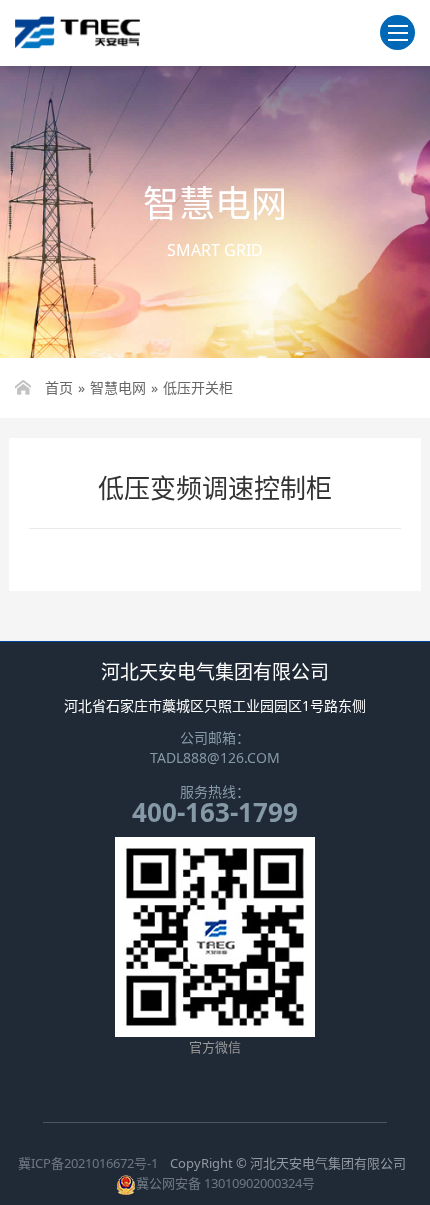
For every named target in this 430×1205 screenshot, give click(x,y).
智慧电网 (118, 387)
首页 (59, 387)
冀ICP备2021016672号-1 (88, 1163)
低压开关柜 (198, 387)
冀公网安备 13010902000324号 (225, 1183)
